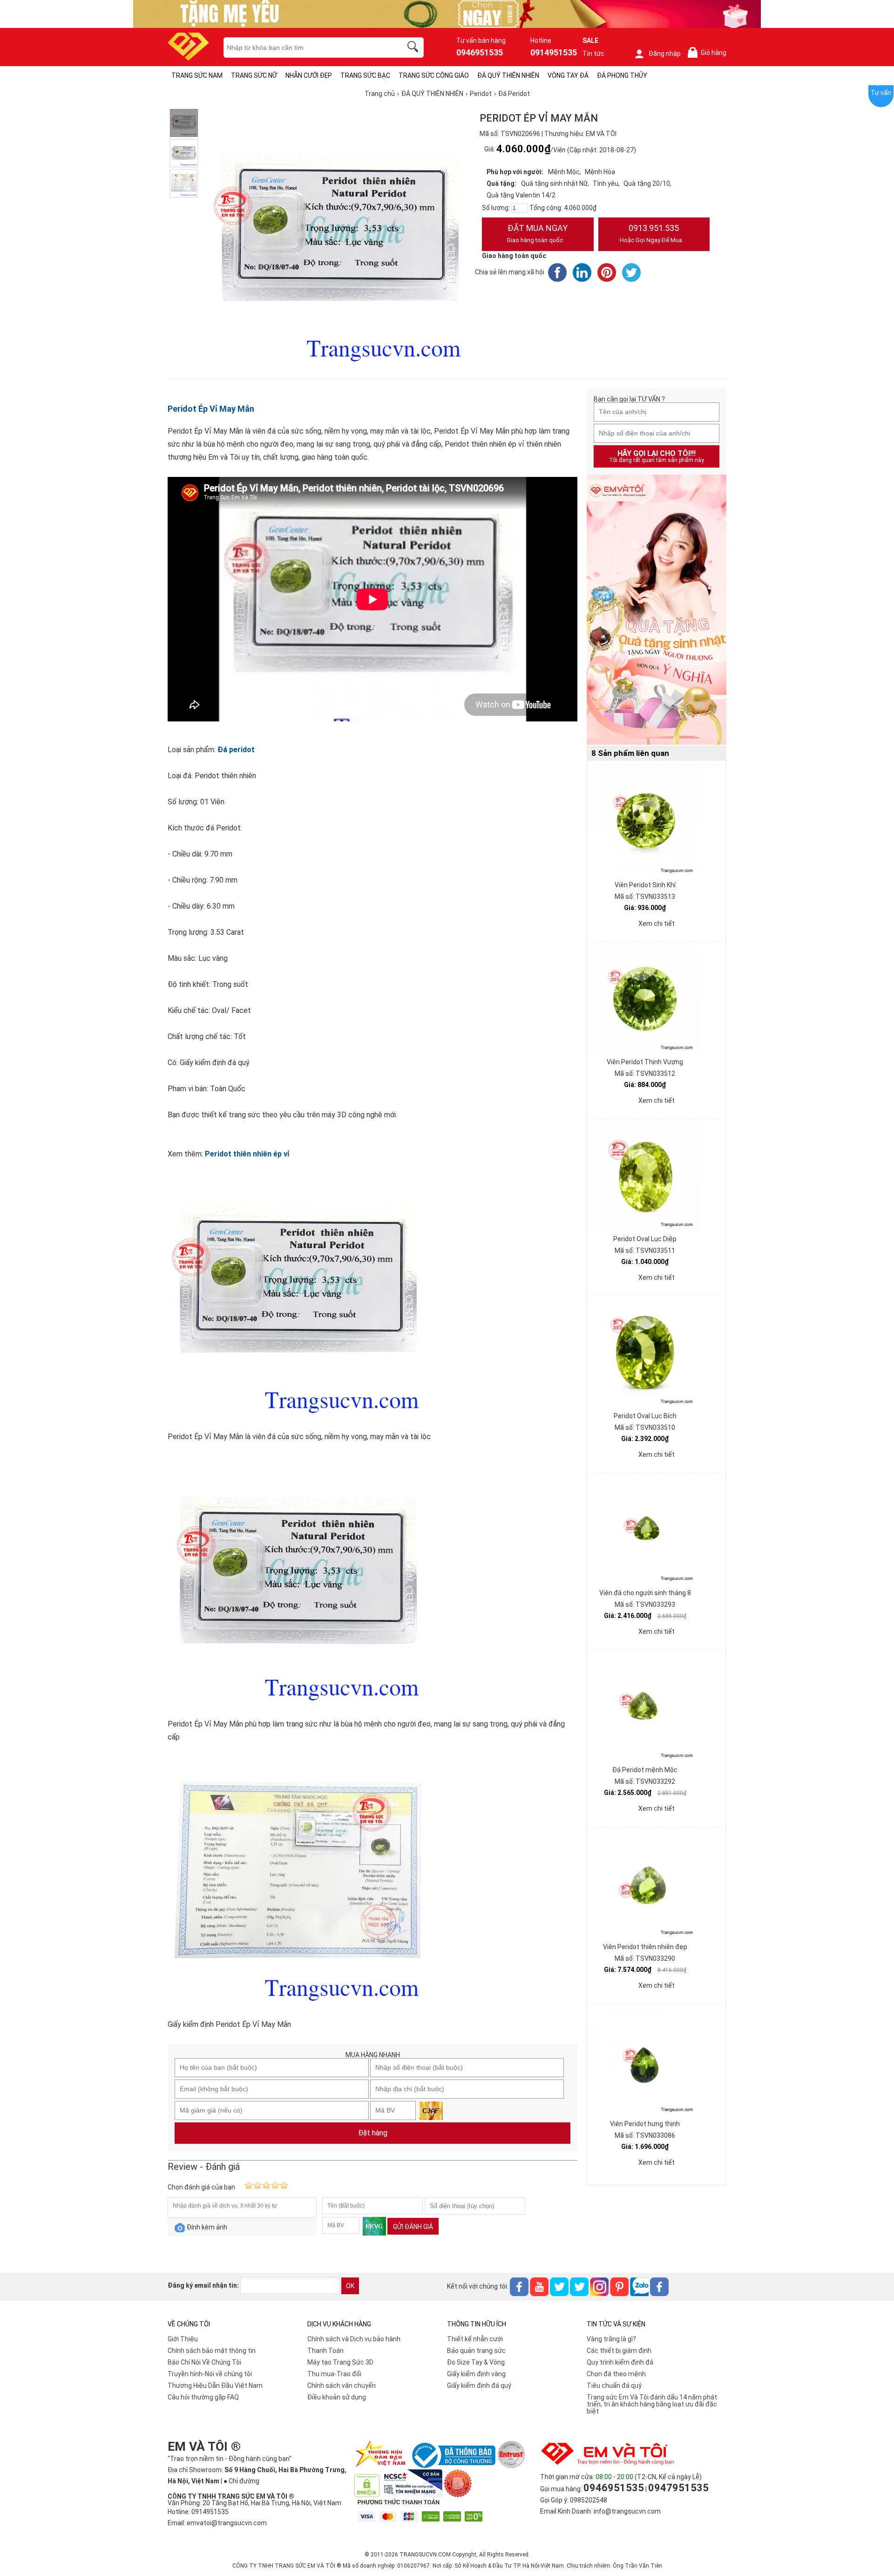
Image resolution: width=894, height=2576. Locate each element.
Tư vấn (881, 93)
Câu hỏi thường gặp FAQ (203, 2397)
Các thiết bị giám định (619, 2351)
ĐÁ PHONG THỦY (622, 75)
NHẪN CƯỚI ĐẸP (309, 75)
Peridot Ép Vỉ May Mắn (211, 409)
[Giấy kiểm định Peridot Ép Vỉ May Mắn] (184, 184)
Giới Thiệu (183, 2339)
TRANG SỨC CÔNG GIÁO (434, 75)
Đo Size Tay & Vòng (476, 2362)
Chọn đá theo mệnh (616, 2374)
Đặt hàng (373, 2133)
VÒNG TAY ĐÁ (568, 75)
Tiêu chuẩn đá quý (614, 2386)
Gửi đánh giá (413, 2227)
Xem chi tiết (657, 924)
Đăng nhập (665, 54)
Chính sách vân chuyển (342, 2386)
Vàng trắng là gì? (611, 2339)
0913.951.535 (651, 233)
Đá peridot (236, 750)
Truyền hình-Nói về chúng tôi (210, 2374)
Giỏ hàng (709, 53)
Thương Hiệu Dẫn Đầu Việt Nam (215, 2386)
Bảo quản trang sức (476, 2351)
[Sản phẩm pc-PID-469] (657, 610)
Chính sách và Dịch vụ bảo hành (354, 2339)
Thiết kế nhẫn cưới (475, 2339)
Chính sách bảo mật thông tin (212, 2351)
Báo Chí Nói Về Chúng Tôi (204, 2362)
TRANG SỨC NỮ (254, 75)
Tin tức (593, 54)
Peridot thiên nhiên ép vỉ (247, 1154)
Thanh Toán (325, 2351)
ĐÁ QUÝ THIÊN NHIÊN (508, 75)
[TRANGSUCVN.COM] (188, 58)
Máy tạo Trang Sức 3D (340, 2362)
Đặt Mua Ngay (537, 233)
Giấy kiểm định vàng (476, 2374)
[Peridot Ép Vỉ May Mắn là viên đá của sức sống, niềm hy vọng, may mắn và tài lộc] (184, 123)
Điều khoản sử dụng (337, 2397)
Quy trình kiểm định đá (620, 2362)
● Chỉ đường (241, 2481)
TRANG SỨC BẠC (365, 75)
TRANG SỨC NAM (197, 75)
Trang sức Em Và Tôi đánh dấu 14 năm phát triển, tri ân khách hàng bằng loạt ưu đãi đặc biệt (652, 2404)
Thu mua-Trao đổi (334, 2374)
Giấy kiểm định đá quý (479, 2386)
